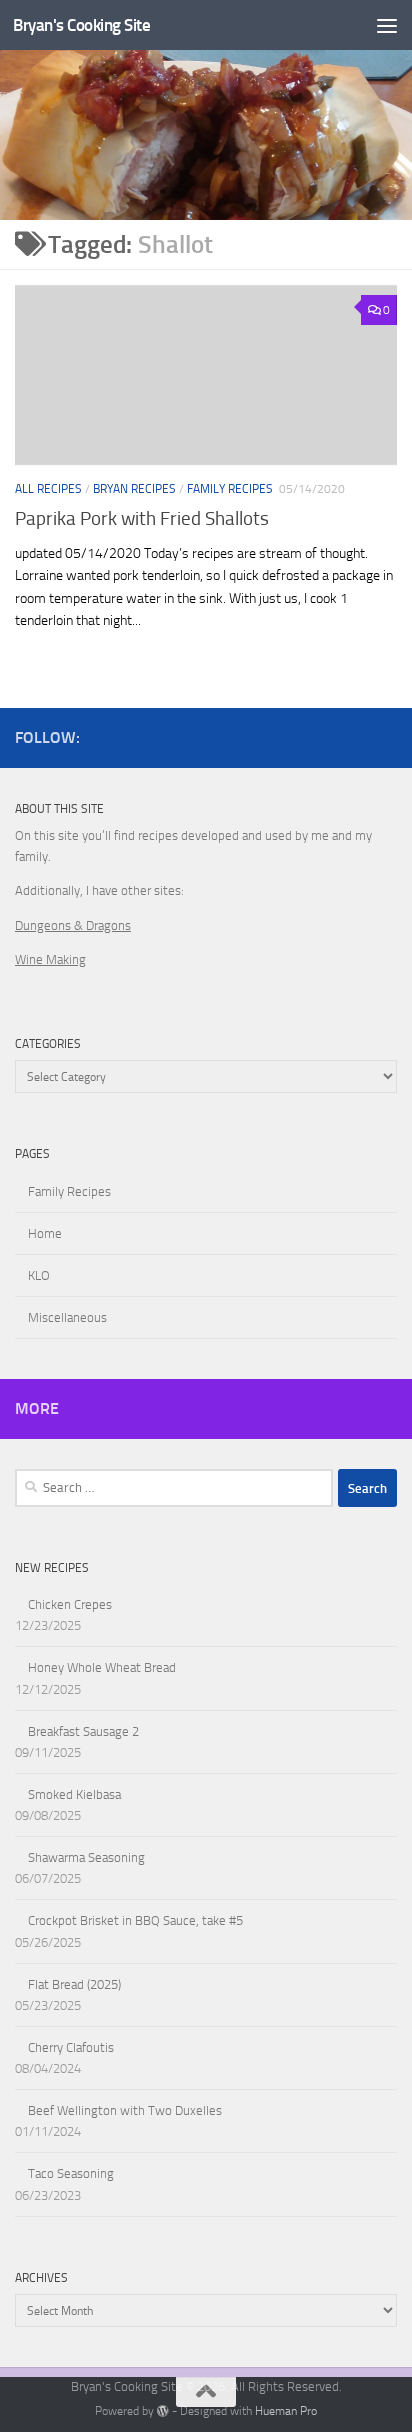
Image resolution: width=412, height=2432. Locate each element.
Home (45, 1233)
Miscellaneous (67, 1317)
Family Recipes (230, 489)
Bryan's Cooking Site (81, 25)
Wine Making (50, 959)
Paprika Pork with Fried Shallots (142, 518)
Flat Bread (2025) (74, 1984)
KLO (39, 1275)
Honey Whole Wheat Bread (102, 1667)
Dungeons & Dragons (73, 925)
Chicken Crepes (70, 1604)
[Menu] (387, 25)
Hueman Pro (286, 2411)
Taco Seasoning (71, 2173)
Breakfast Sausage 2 (83, 1731)
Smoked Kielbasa (74, 1794)
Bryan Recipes (134, 489)
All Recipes (48, 489)
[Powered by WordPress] (163, 2411)
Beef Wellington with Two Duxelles (125, 2110)
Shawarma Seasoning (86, 1857)
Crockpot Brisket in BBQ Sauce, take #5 (135, 1920)
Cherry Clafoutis (71, 2047)
